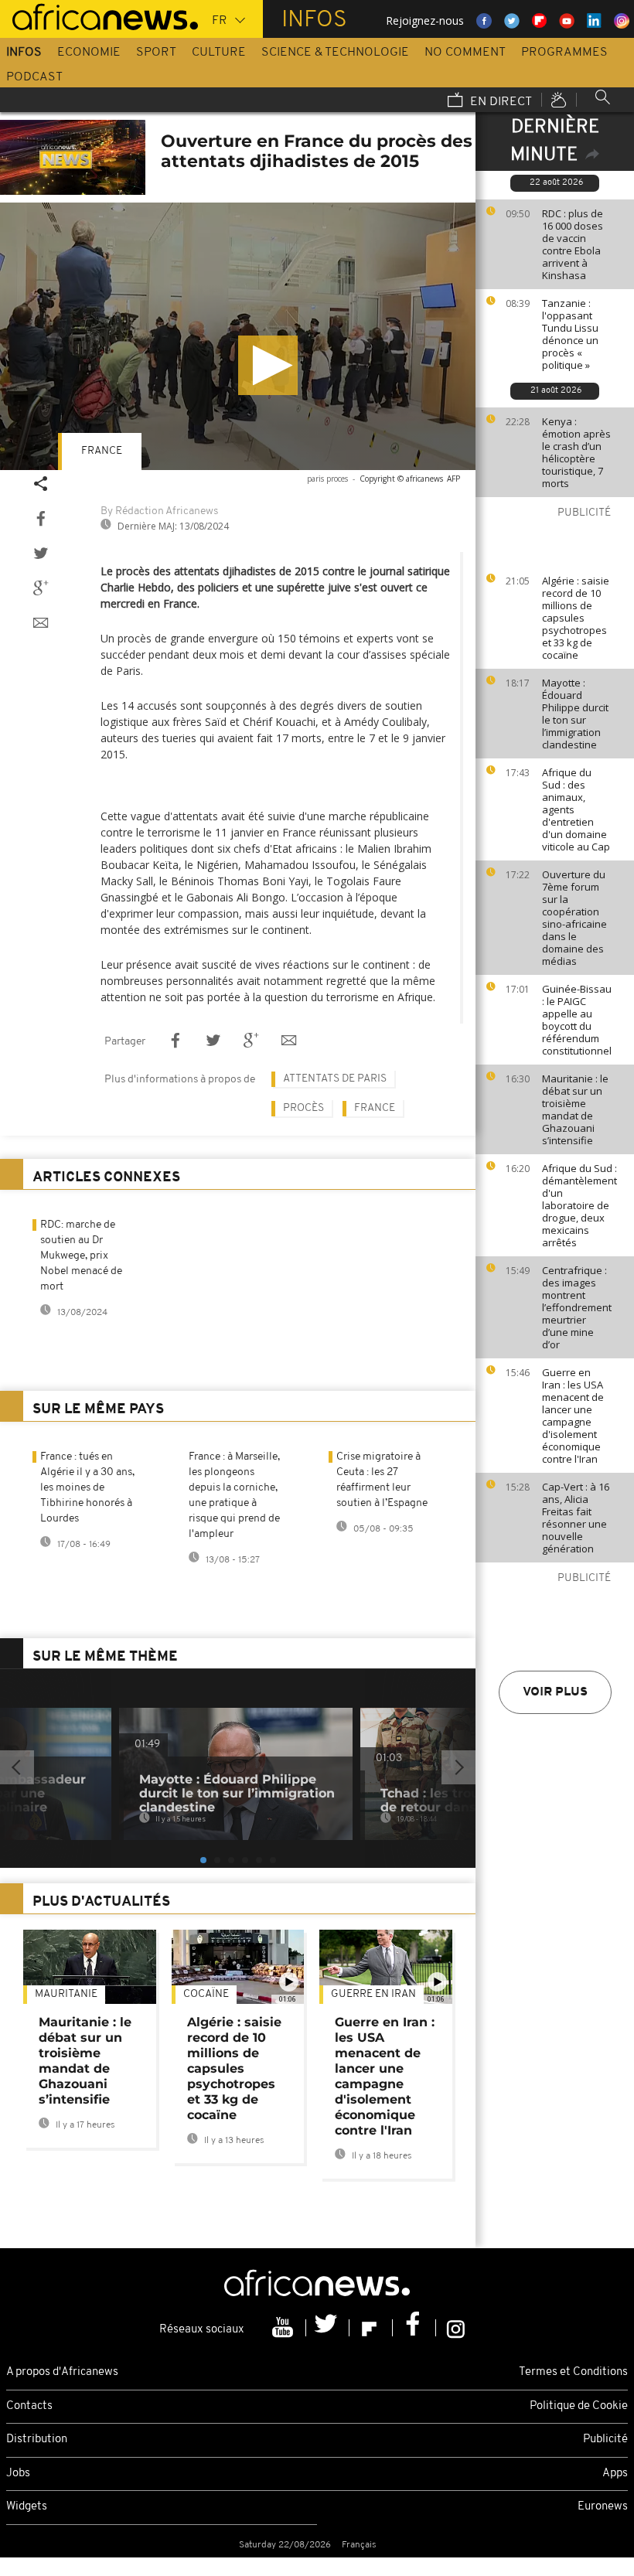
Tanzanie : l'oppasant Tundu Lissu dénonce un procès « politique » (570, 334)
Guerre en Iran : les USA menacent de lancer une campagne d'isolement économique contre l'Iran (573, 1416)
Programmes (564, 53)
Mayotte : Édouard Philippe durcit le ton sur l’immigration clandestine (575, 714)
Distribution (37, 2440)
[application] (238, 336)
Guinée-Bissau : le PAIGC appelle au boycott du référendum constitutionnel (577, 1020)
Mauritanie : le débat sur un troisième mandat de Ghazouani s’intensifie (575, 1109)
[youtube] (285, 2328)
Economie (89, 53)
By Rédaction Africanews (159, 511)
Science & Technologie (335, 53)
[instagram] (456, 2328)
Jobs (18, 2474)
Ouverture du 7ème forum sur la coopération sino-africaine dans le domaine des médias (574, 918)
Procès (303, 1108)
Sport (156, 53)
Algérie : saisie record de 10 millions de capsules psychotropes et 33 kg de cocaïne (576, 618)
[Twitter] (328, 2328)
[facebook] (414, 2328)
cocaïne (206, 1994)
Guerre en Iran (373, 1994)
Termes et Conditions (573, 2372)
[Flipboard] (371, 2328)
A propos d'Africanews (62, 2372)
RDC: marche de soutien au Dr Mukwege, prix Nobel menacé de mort (81, 1256)
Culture (219, 53)
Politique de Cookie (579, 2406)
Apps (615, 2474)
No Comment (465, 53)
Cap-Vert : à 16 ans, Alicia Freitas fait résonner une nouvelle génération (576, 1518)
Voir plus (555, 1692)
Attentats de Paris (335, 1079)
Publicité (605, 2440)
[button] (268, 365)
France (102, 451)
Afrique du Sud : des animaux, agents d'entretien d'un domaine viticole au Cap (576, 809)
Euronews (603, 2507)
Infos (24, 53)
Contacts (29, 2406)
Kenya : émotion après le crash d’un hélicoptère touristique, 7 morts (576, 452)
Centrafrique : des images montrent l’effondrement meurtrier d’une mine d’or (577, 1307)
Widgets (27, 2507)
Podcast (34, 77)
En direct (499, 102)
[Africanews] (99, 15)
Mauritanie (66, 1994)
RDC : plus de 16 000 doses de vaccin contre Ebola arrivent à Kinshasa (573, 244)
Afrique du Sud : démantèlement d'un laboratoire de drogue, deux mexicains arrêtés (579, 1205)
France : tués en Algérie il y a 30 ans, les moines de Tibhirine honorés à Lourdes (87, 1488)
